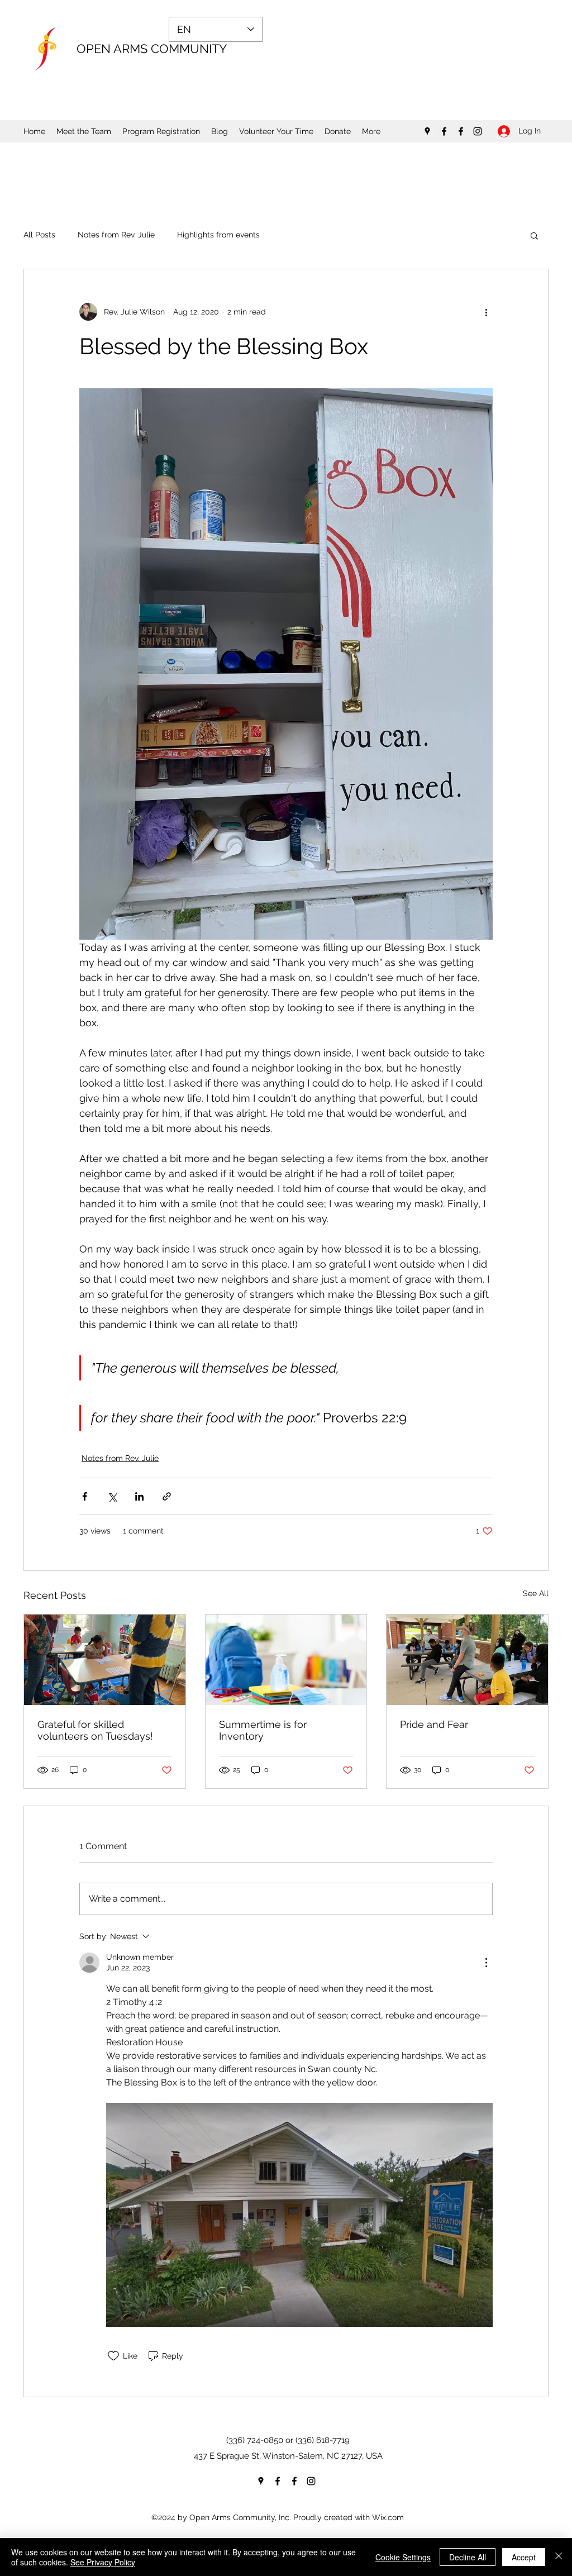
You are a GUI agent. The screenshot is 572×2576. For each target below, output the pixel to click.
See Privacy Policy (103, 2562)
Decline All (468, 2557)
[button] (534, 235)
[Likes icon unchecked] (113, 2356)
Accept (524, 2557)
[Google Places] (427, 131)
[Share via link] (167, 1496)
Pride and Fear (434, 1724)
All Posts (39, 235)
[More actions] (486, 312)
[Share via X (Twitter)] (112, 1496)
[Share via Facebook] (85, 1496)
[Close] (559, 2557)
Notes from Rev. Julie (116, 235)
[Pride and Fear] (467, 1660)
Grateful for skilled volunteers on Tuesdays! (95, 1730)
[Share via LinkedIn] (139, 1496)
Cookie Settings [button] (403, 2557)
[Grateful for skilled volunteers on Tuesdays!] (105, 1660)
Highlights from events (218, 235)
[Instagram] (478, 131)
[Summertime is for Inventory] (286, 1660)
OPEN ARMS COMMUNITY (152, 49)
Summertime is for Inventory (263, 1730)
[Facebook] (444, 131)
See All (536, 1593)
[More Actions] (486, 1963)
